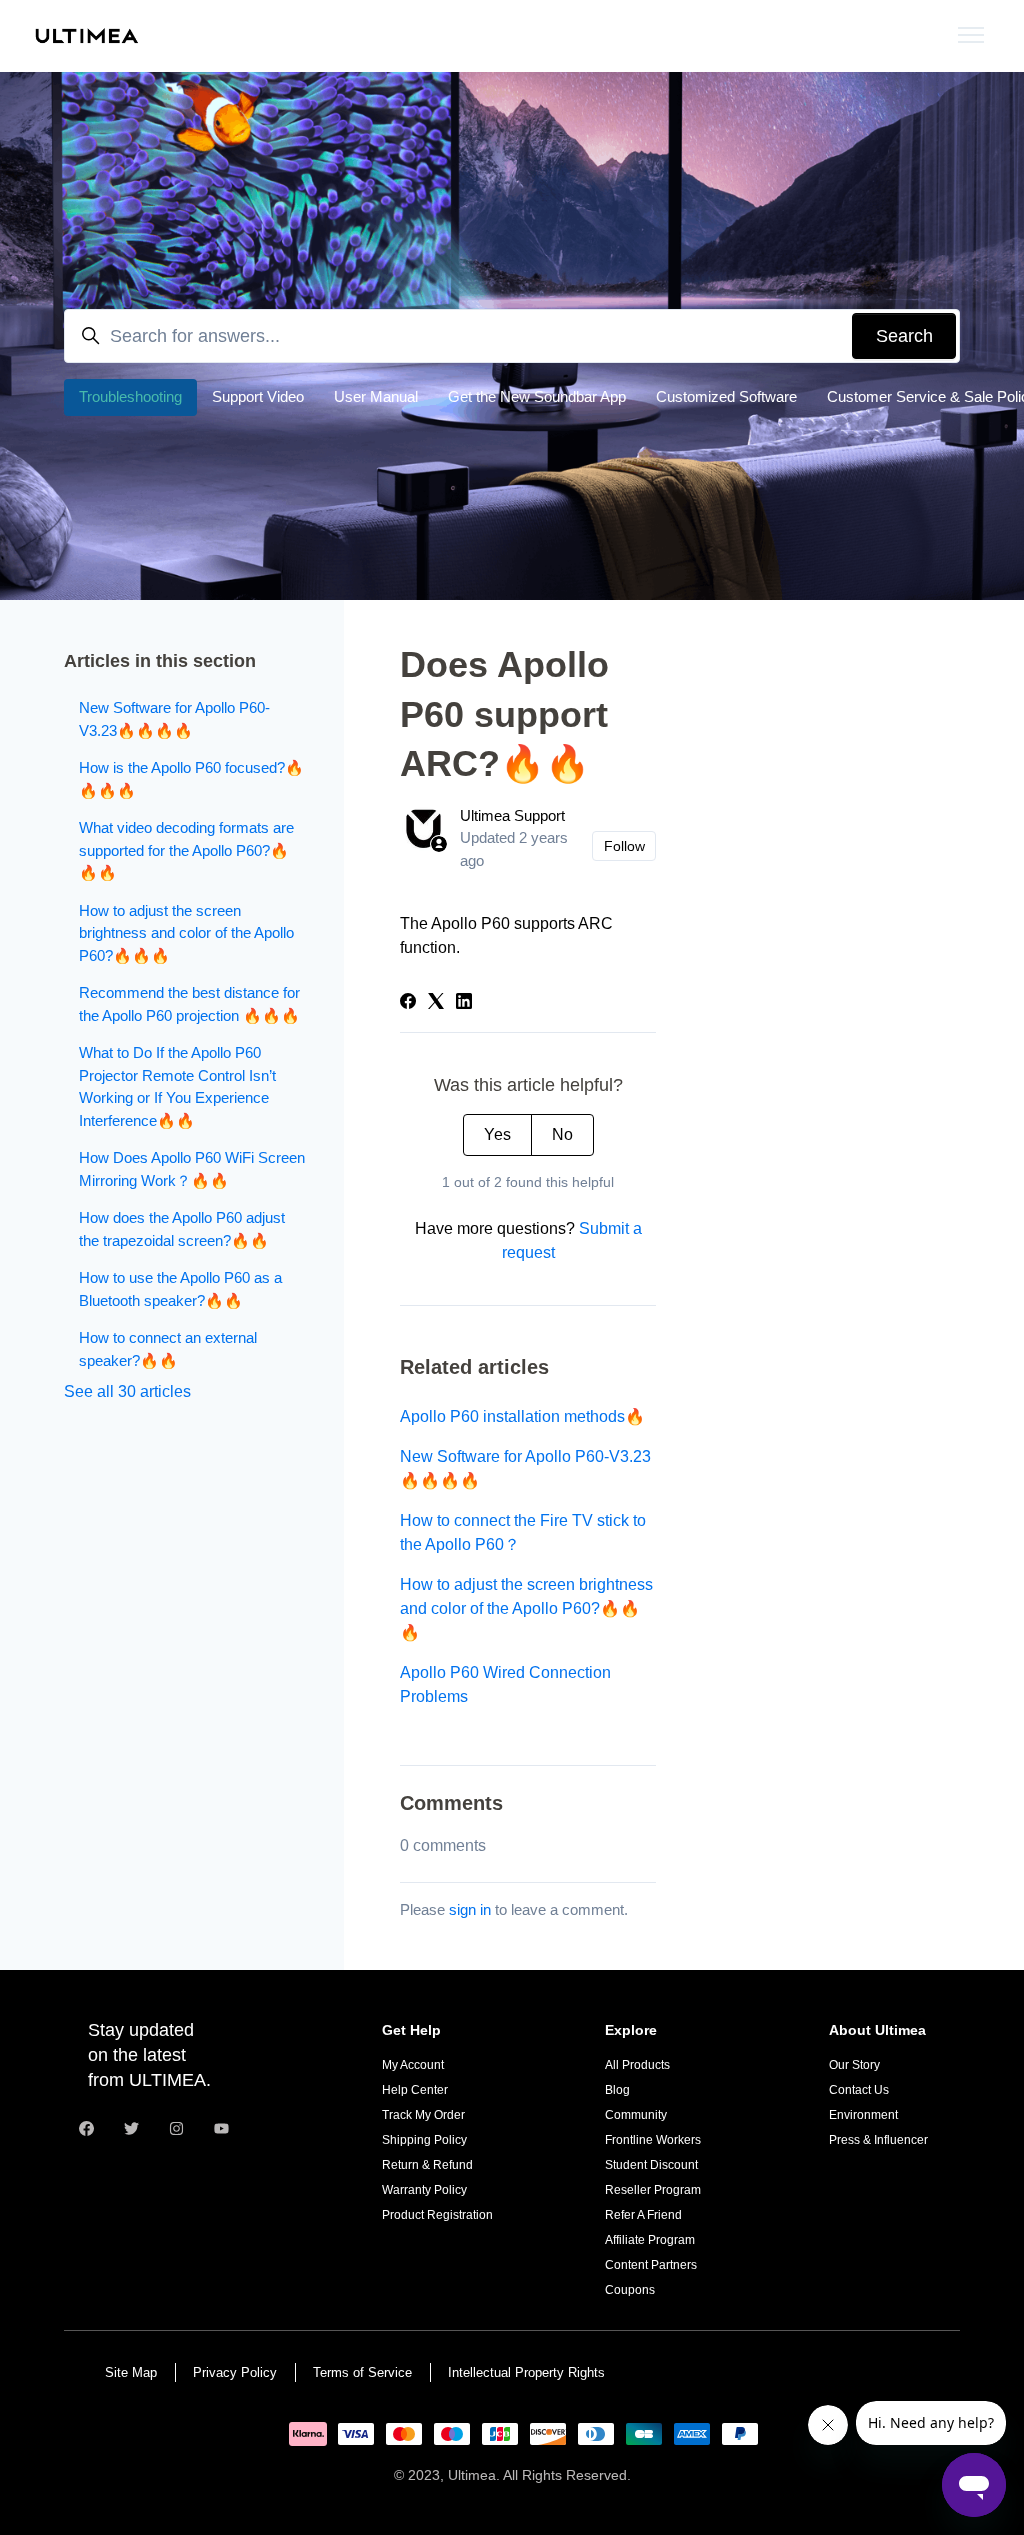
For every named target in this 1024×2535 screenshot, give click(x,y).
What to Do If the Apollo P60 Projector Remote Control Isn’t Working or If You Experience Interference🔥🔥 (177, 1086)
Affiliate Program (650, 2240)
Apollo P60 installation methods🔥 (522, 1416)
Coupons (630, 2290)
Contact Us (859, 2090)
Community (636, 2115)
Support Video (258, 396)
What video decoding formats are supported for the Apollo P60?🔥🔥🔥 (186, 850)
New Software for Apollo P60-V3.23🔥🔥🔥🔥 (525, 1468)
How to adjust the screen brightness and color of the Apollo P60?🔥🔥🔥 (526, 1608)
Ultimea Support (512, 815)
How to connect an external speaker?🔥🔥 (168, 1349)
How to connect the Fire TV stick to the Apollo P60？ (523, 1532)
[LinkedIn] (464, 1003)
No (562, 1134)
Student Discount (651, 2165)
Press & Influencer (878, 2140)
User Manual (376, 396)
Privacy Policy (235, 2372)
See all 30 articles (127, 1391)
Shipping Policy (424, 2140)
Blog (617, 2090)
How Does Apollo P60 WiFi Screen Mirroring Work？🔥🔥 (192, 1169)
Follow (624, 846)
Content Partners (651, 2265)
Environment (863, 2115)
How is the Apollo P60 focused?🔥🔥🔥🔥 (191, 779)
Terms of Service (362, 2372)
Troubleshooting (130, 396)
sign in (470, 1909)
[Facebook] (408, 1003)
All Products (637, 2065)
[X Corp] (436, 1003)
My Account (413, 2065)
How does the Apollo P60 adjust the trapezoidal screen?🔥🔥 (182, 1229)
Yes (497, 1134)
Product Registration (437, 2215)
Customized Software (726, 396)
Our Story (854, 2065)
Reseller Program (653, 2190)
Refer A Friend (643, 2215)
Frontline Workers (653, 2140)
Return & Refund (427, 2165)
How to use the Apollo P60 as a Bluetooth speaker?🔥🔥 (180, 1289)
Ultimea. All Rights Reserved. (539, 2475)
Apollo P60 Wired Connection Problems (505, 1684)
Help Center (415, 2090)
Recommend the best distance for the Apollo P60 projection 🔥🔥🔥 (189, 1004)
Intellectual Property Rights (526, 2372)
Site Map (131, 2372)
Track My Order (423, 2115)
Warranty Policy (424, 2190)
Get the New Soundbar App (537, 396)
